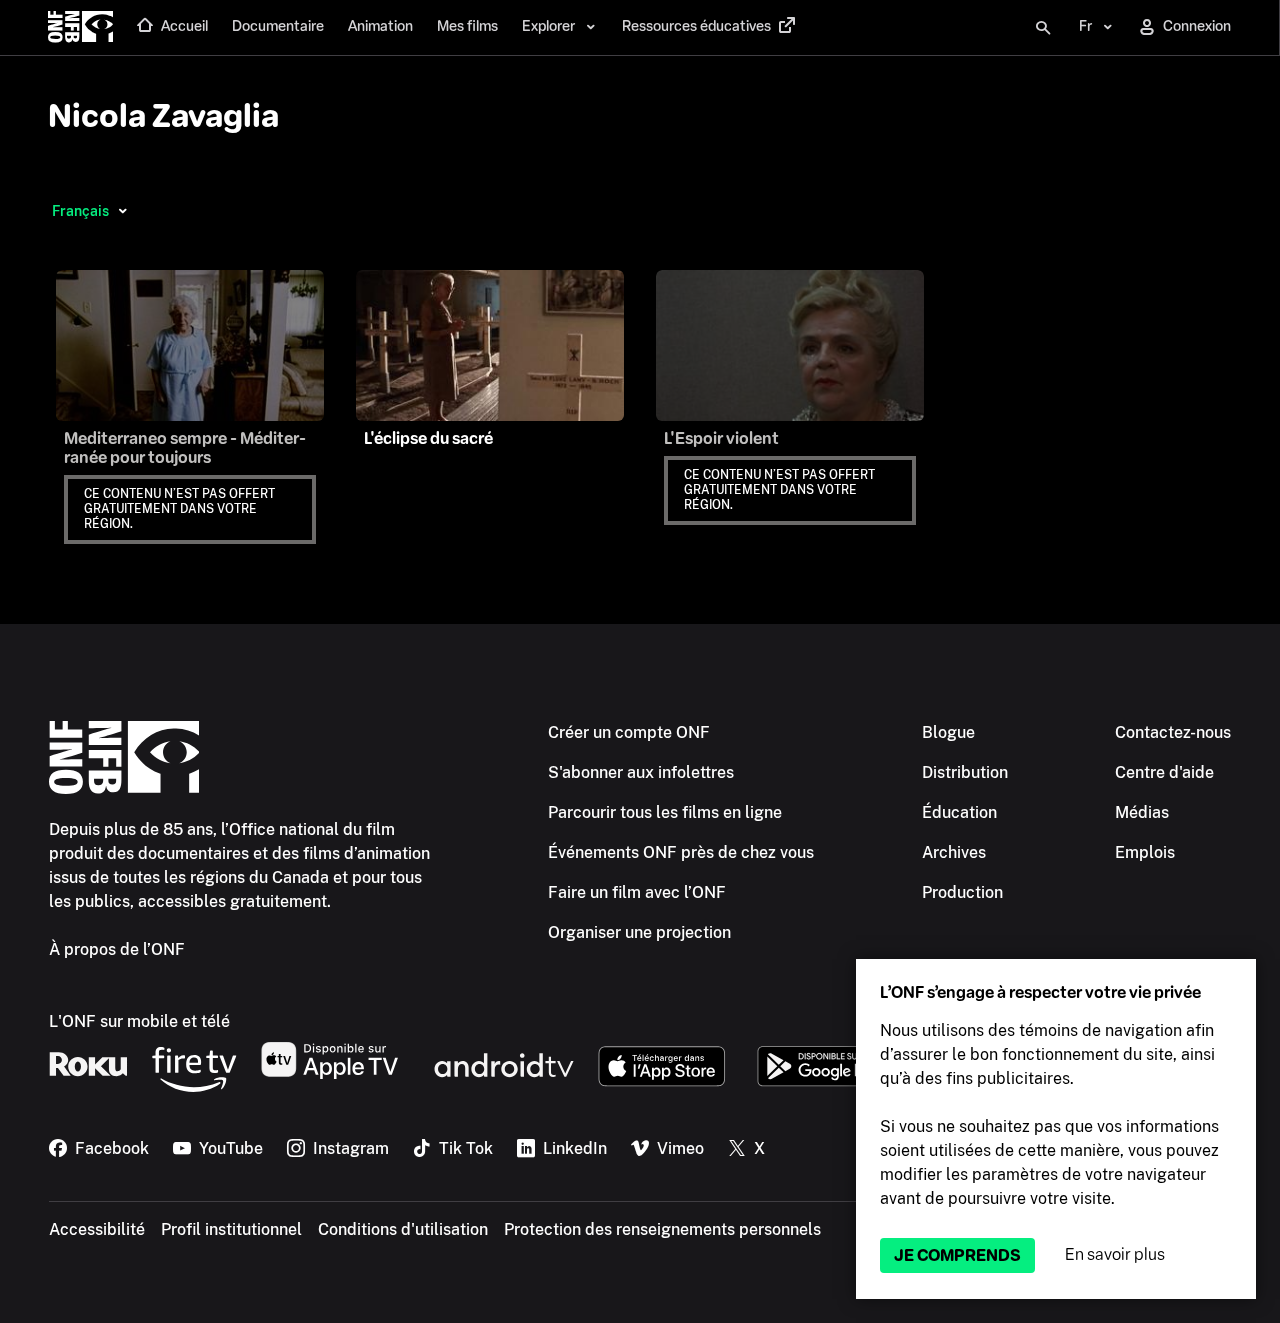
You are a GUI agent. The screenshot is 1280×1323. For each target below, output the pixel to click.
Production (962, 892)
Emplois (1145, 852)
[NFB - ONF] (80, 28)
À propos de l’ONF (117, 949)
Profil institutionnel (231, 1229)
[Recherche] (1043, 28)
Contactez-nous (1173, 732)
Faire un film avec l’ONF (637, 892)
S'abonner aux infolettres (641, 772)
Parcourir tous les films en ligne (665, 812)
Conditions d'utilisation (403, 1229)
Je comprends (957, 1255)
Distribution (965, 772)
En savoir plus (1115, 1254)
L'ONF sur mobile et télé (139, 1021)
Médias (1142, 812)
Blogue (948, 732)
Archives (954, 852)
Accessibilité (97, 1229)
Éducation (959, 812)
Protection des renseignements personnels (662, 1229)
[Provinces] (122, 211)
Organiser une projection (639, 932)
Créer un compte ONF (629, 732)
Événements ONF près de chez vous (681, 852)
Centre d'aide (1164, 772)
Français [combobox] (80, 211)
